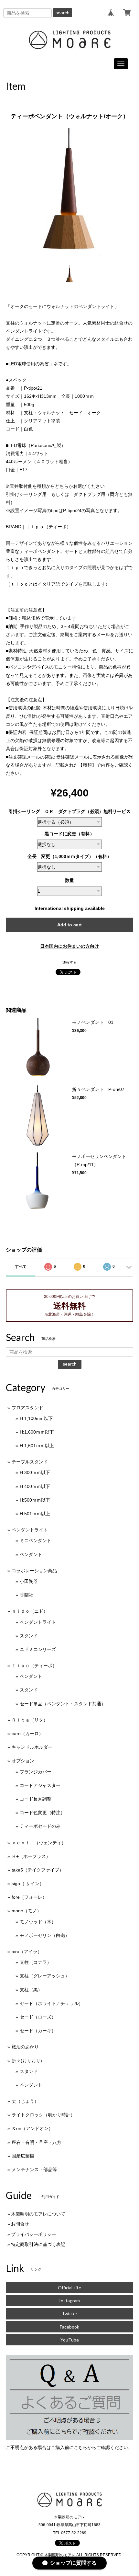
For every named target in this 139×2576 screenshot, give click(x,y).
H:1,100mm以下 (36, 1418)
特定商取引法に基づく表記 (38, 2244)
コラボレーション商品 (34, 1571)
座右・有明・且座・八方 (37, 2142)
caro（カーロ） (27, 1734)
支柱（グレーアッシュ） (45, 1976)
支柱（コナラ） (36, 1962)
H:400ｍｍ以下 (35, 1486)
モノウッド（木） (38, 1922)
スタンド (29, 1636)
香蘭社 (27, 1595)
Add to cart (69, 925)
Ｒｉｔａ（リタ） (30, 1720)
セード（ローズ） (38, 2017)
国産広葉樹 (23, 2156)
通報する (69, 962)
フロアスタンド (27, 1408)
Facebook (69, 2327)
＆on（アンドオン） (32, 2128)
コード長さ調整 (36, 1799)
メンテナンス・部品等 (34, 2170)
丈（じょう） (25, 2101)
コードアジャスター (40, 1785)
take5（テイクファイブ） (38, 1870)
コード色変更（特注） (42, 1813)
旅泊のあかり (25, 2047)
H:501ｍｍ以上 (35, 1514)
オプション (23, 1761)
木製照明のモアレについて (38, 2214)
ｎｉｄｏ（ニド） (30, 1611)
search (63, 13)
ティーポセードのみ (40, 1826)
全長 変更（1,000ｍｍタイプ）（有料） (69, 856)
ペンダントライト (30, 1530)
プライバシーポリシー (34, 2234)
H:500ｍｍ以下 (35, 1500)
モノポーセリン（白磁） (45, 1935)
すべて (21, 1266)
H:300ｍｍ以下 (35, 1472)
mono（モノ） (27, 1911)
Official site (69, 2288)
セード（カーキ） (38, 2031)
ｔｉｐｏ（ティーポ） (34, 1666)
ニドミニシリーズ (38, 1649)
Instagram (69, 2301)
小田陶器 (29, 1581)
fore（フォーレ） (29, 1897)
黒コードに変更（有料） (69, 834)
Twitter (69, 2313)
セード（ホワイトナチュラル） (51, 2003)
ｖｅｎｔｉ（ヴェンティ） (39, 1843)
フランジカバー (36, 1772)
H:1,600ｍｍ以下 (37, 1432)
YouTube (70, 2340)
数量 (69, 880)
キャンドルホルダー (32, 1747)
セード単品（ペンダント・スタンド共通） (63, 1704)
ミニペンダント (36, 1540)
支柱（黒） (31, 1990)
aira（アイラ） (27, 1952)
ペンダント (31, 1554)
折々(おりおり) (27, 2061)
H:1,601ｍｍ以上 (37, 1446)
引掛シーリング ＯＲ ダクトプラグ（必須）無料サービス (69, 811)
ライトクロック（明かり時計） (43, 2115)
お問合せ (20, 2224)
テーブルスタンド (30, 1462)
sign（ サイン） (28, 1883)
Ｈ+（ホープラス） (31, 1856)
